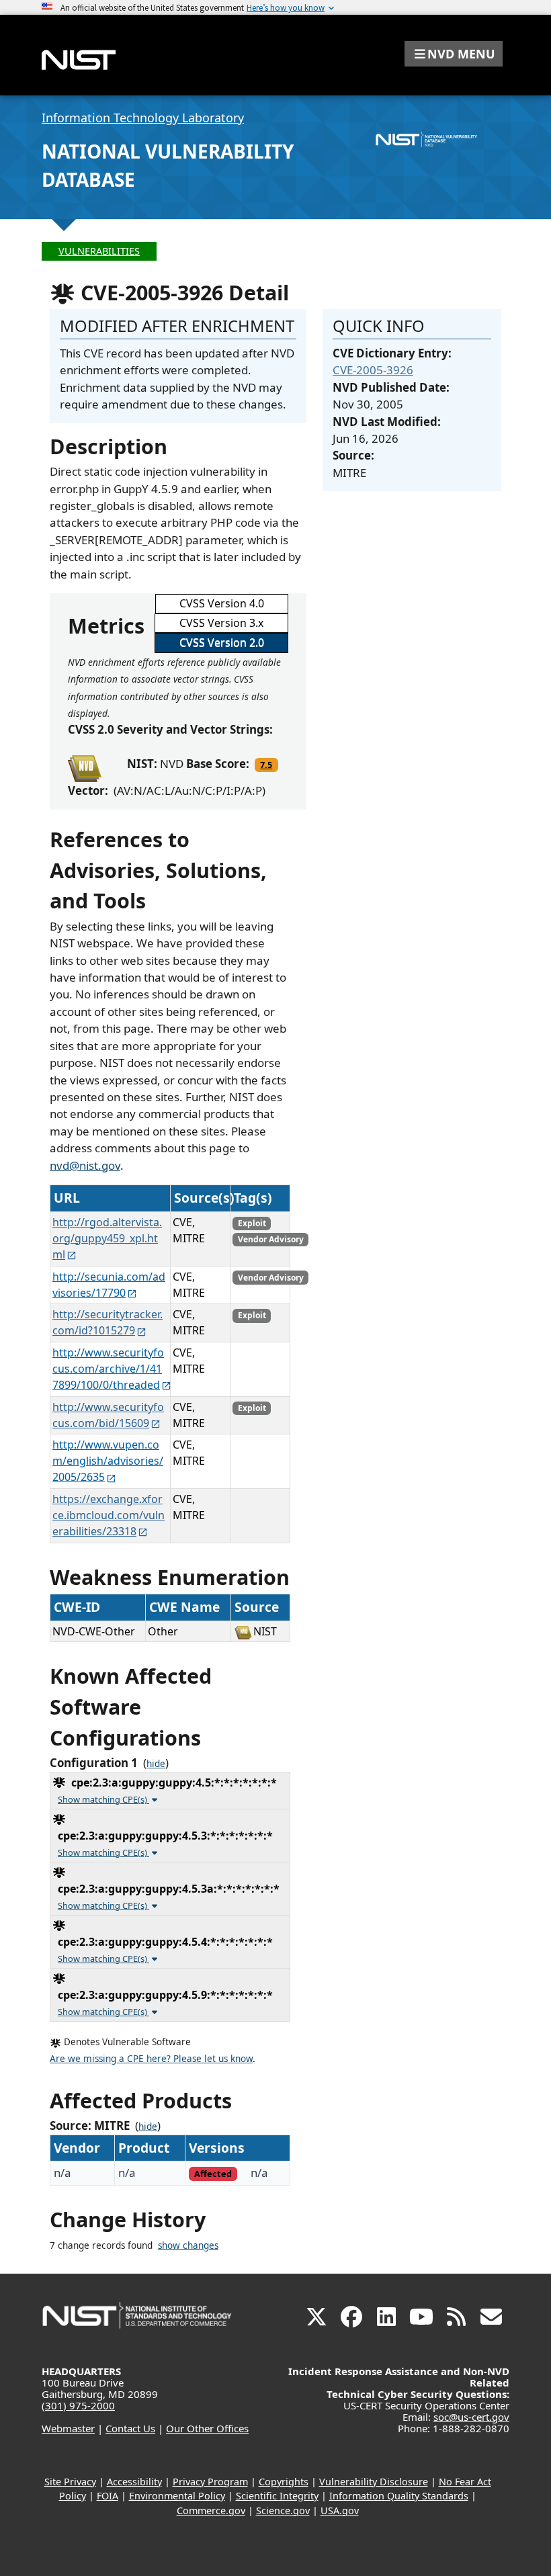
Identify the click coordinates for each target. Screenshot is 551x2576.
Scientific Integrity (277, 2496)
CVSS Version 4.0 (222, 603)
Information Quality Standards (399, 2496)
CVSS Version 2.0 (222, 642)
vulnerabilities (99, 251)
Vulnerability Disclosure (374, 2482)
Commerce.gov (211, 2510)
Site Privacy (70, 2482)
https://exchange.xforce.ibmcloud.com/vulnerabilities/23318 (109, 1515)
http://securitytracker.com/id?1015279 (108, 1322)
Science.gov (283, 2510)
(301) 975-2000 (78, 2405)
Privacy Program (210, 2482)
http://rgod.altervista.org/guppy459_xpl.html (107, 1238)
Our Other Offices (207, 2428)
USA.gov (340, 2510)
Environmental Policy (177, 2496)
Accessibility (134, 2482)
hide (156, 1764)
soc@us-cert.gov (471, 2417)
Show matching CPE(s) (103, 1799)
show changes (188, 2245)
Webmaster (68, 2428)
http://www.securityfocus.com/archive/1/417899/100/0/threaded (108, 1369)
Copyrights (284, 2482)
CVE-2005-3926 (373, 370)
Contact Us (130, 2428)
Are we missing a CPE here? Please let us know (151, 2059)
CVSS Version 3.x (221, 623)
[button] (454, 54)
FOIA (108, 2496)
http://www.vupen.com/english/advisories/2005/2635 (108, 1461)
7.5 (266, 765)
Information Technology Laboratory (143, 118)
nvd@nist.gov (85, 1165)
